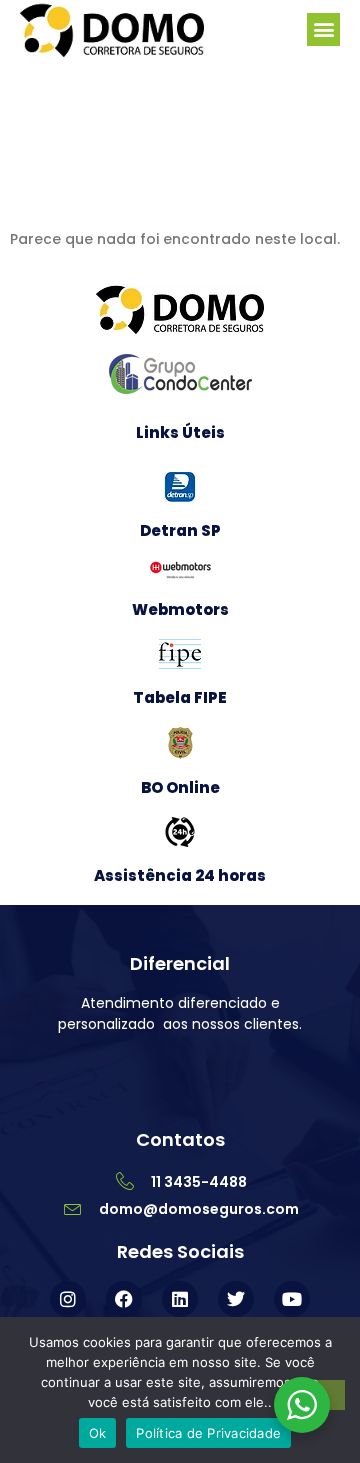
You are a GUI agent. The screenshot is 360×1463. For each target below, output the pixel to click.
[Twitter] (236, 1299)
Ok (98, 1433)
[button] (323, 29)
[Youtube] (292, 1299)
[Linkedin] (180, 1299)
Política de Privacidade (208, 1433)
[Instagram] (68, 1299)
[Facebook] (124, 1299)
